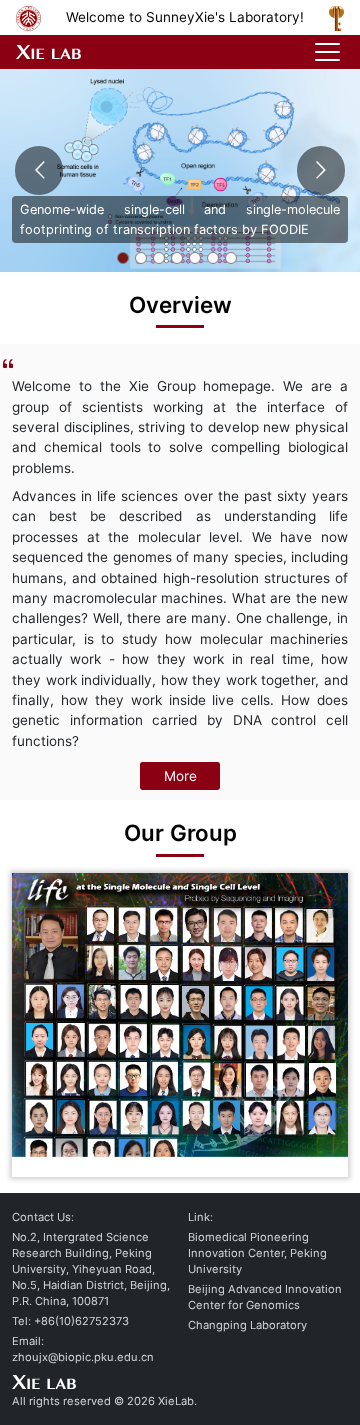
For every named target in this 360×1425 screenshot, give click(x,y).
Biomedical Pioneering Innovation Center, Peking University (257, 1253)
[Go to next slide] (320, 170)
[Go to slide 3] (159, 258)
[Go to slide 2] (141, 258)
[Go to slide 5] (195, 258)
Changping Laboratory (247, 1325)
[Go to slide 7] (231, 258)
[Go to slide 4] (177, 258)
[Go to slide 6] (213, 258)
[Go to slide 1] (123, 258)
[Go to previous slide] (38, 170)
